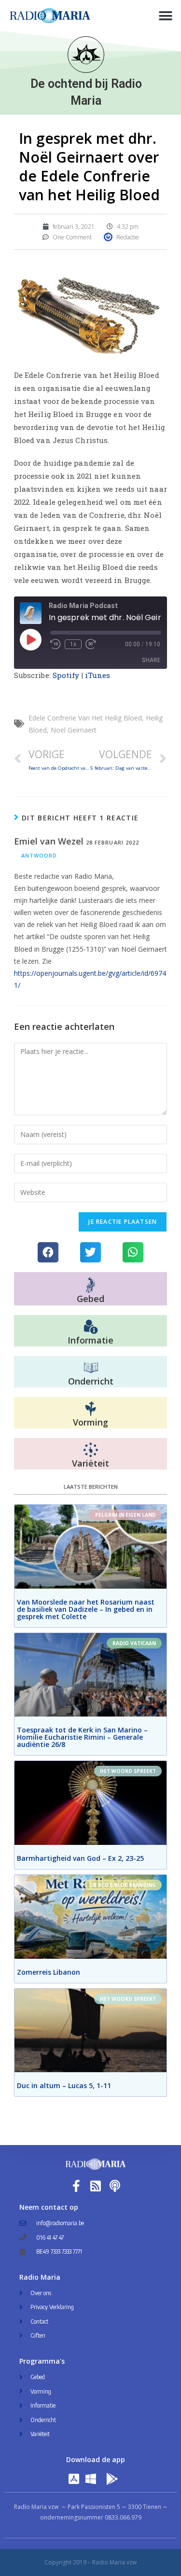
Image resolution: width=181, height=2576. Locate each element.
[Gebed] (90, 1285)
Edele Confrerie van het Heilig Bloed (85, 718)
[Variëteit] (91, 1450)
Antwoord (39, 855)
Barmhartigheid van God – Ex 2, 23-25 (80, 1858)
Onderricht (91, 1381)
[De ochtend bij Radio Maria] (86, 55)
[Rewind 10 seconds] (56, 644)
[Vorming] (91, 1409)
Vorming (90, 1422)
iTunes (98, 675)
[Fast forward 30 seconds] (91, 644)
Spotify (66, 675)
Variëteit (90, 1463)
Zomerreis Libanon (49, 1972)
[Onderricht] (91, 1368)
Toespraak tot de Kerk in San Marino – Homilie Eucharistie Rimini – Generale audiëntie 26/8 (82, 1737)
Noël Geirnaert (74, 730)
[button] (165, 16)
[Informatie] (91, 1327)
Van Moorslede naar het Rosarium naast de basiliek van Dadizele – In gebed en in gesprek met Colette (86, 1609)
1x (73, 644)
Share (151, 660)
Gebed (90, 1299)
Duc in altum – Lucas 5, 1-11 (64, 2085)
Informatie (90, 1340)
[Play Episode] (30, 639)
